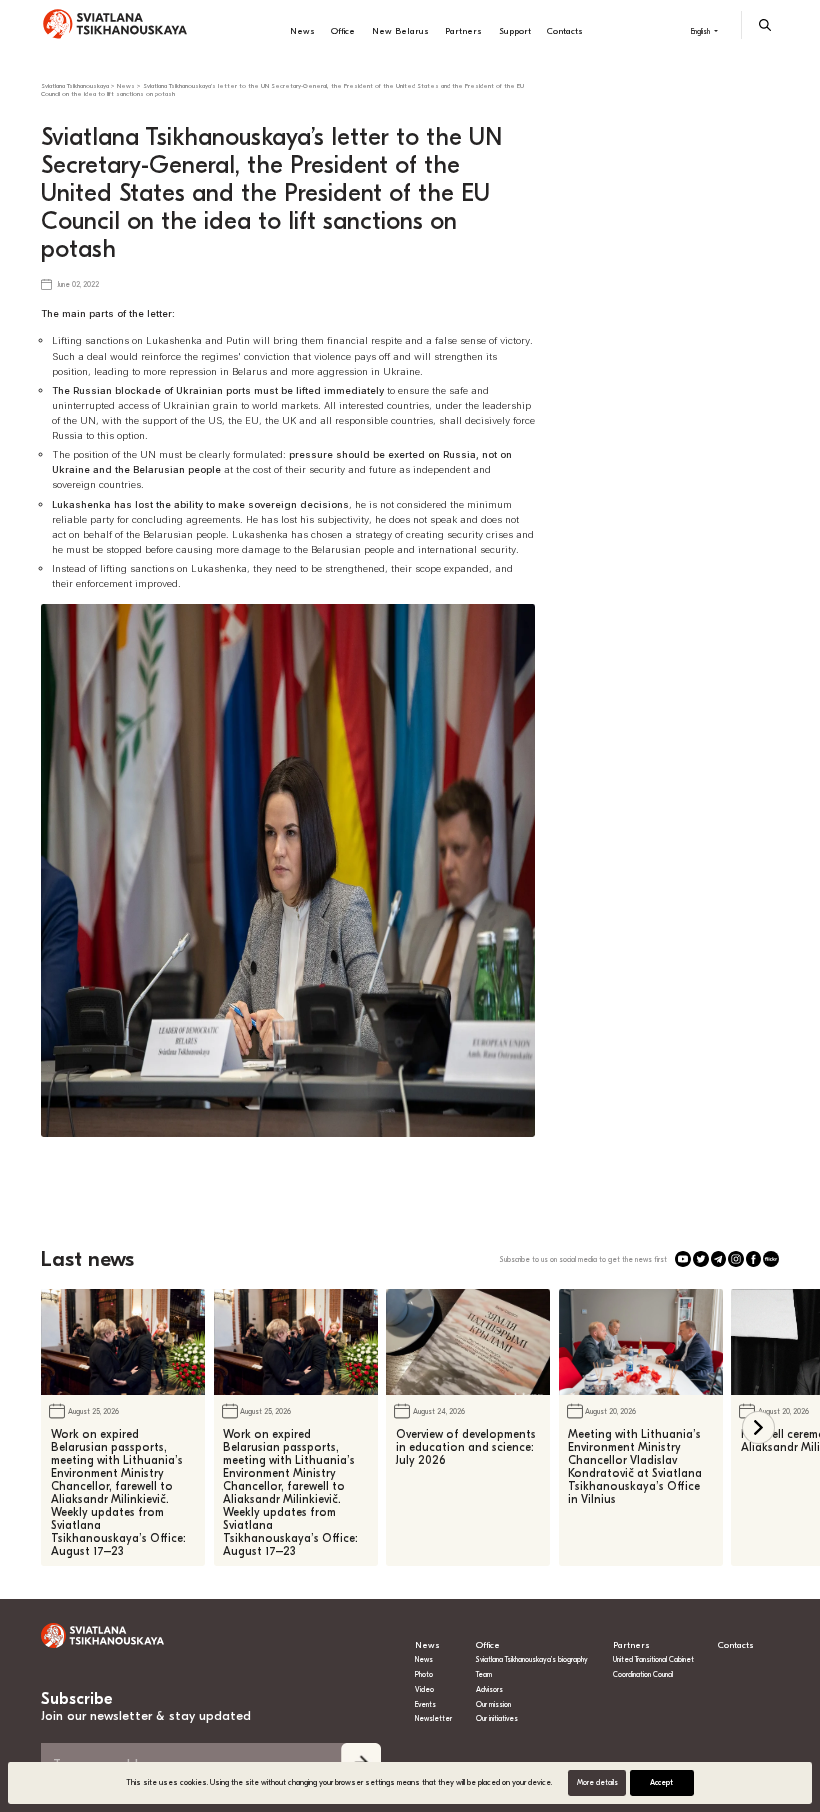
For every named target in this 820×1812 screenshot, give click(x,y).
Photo (424, 1674)
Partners (463, 31)
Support (515, 31)
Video (424, 1689)
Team (484, 1674)
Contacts (565, 31)
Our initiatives (497, 1718)
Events (425, 1704)
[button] (758, 1427)
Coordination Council (643, 1674)
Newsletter (433, 1718)
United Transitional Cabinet (653, 1659)
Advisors (489, 1689)
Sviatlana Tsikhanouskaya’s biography (532, 1659)
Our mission (493, 1704)
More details (597, 1782)
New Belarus (400, 31)
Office (343, 31)
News (302, 31)
